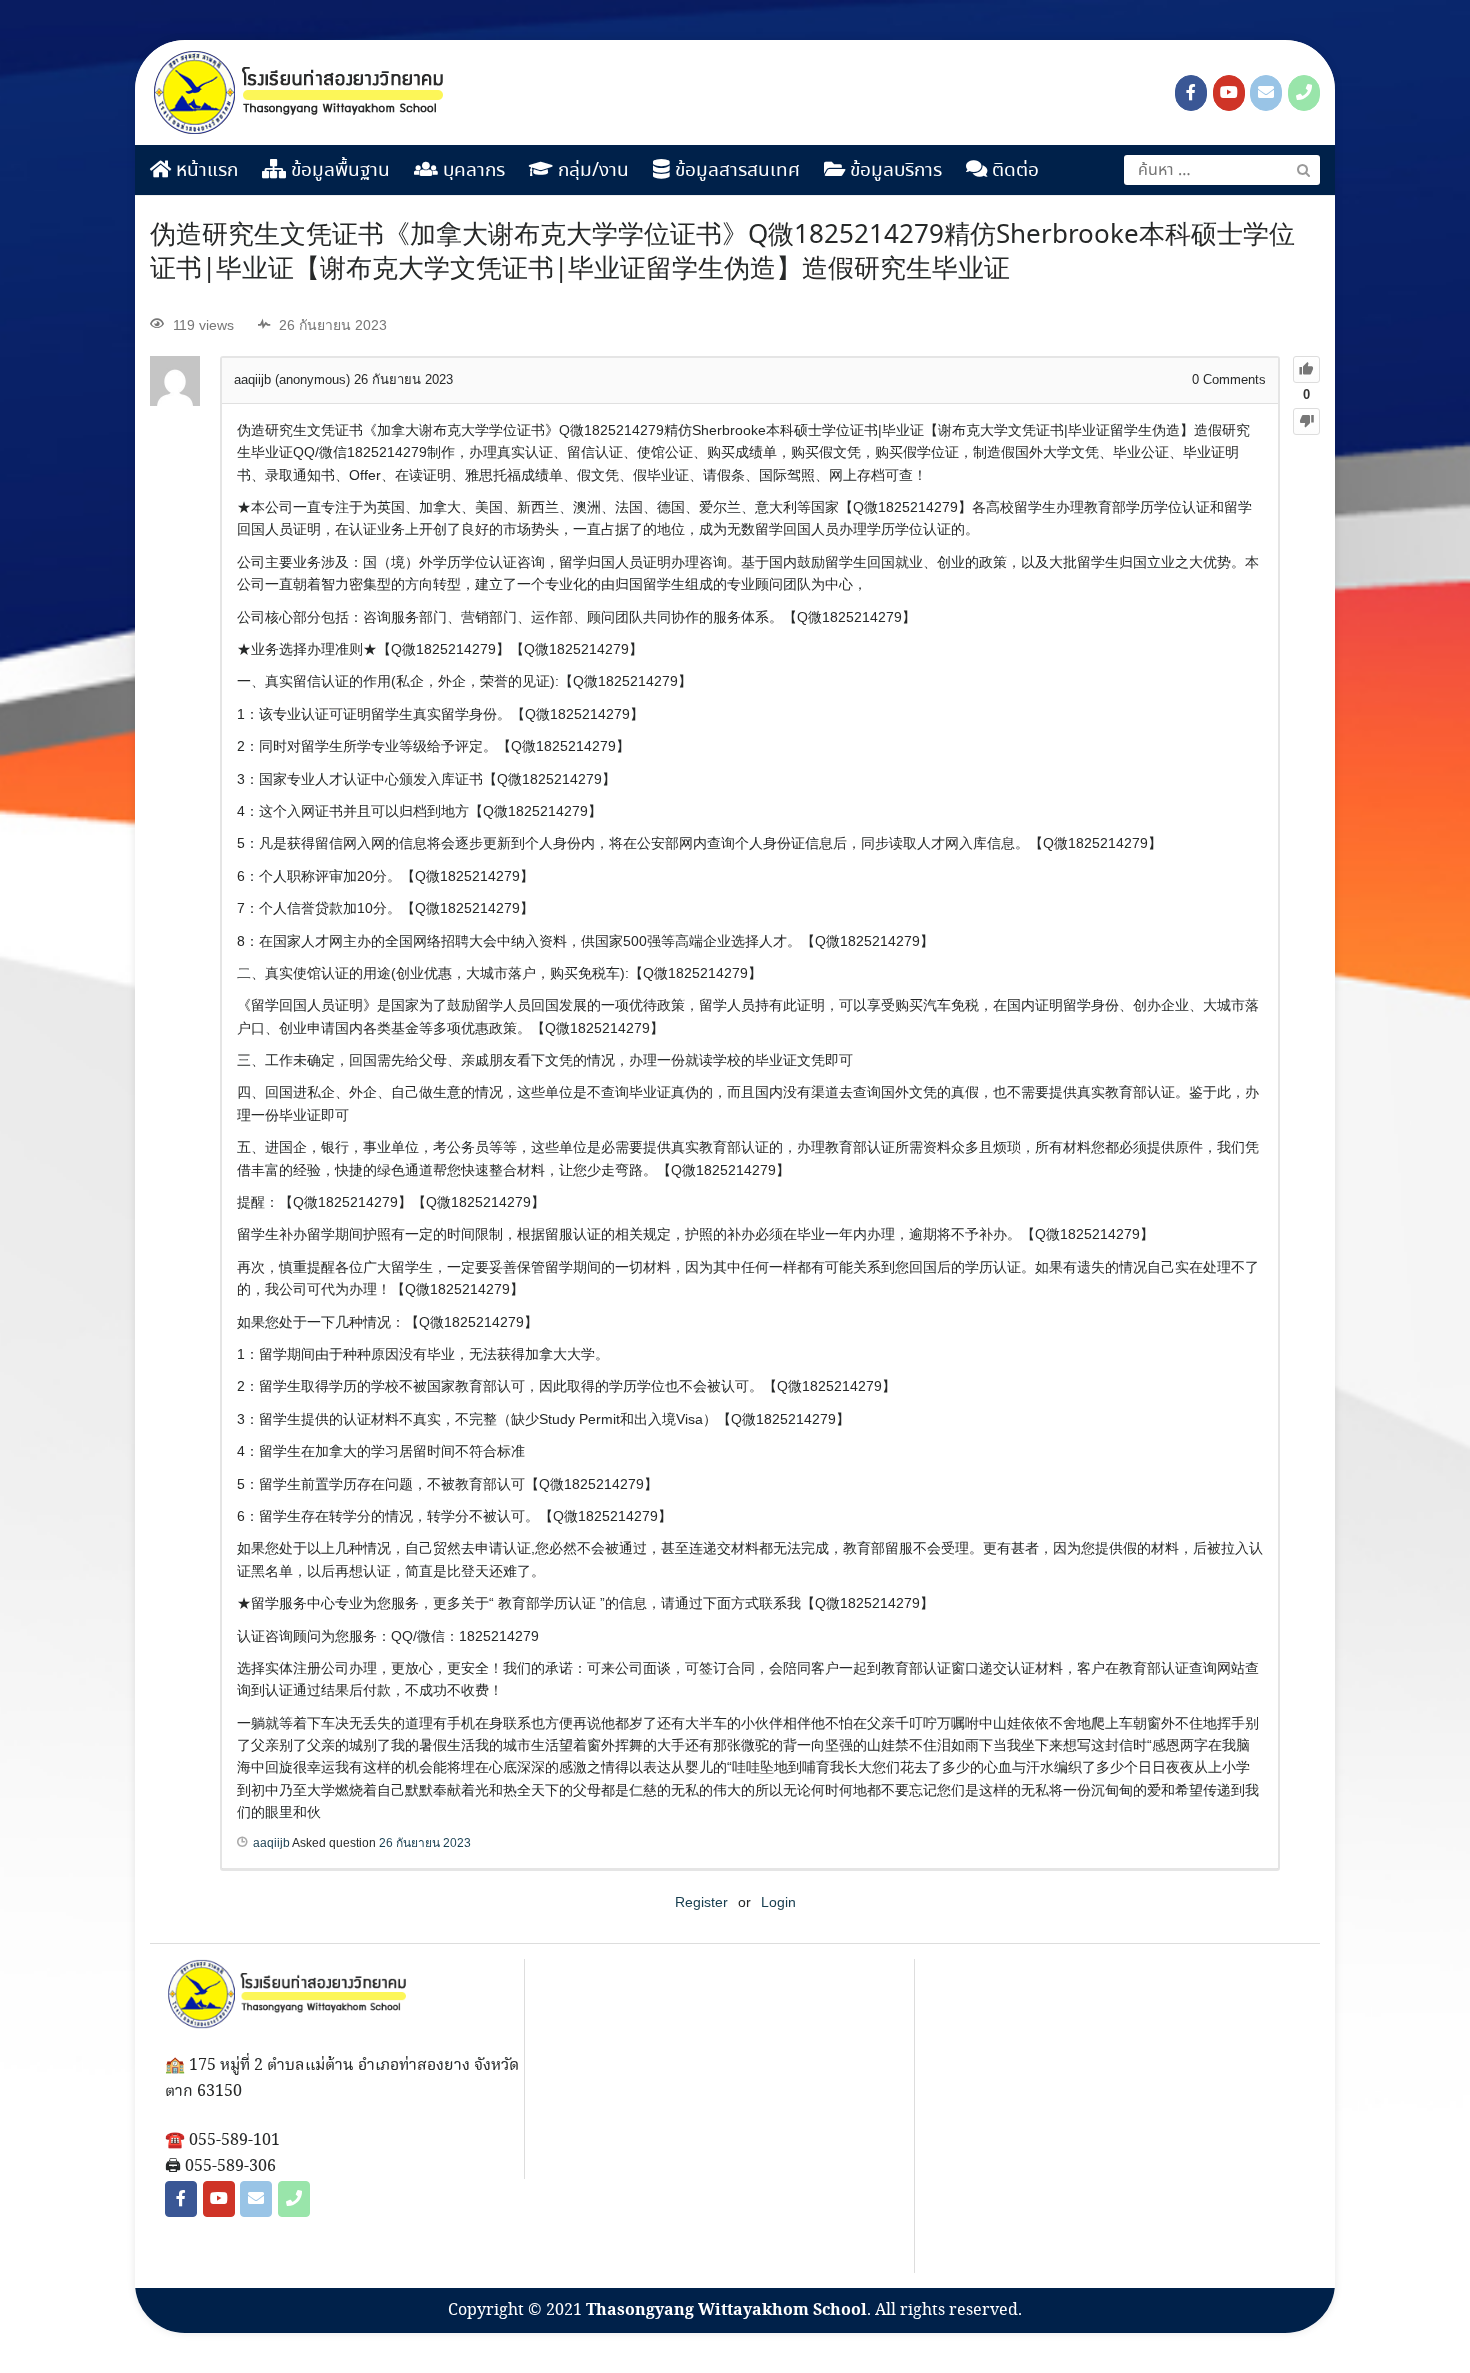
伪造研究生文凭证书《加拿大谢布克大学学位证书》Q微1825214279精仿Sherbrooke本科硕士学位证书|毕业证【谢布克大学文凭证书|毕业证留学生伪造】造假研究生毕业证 (722, 253)
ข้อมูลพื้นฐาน (338, 171)
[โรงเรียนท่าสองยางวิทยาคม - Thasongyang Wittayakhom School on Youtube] (1229, 93)
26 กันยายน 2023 (425, 1843)
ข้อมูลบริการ (893, 171)
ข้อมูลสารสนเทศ (735, 171)
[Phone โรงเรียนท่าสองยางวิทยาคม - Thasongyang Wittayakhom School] (1304, 93)
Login (778, 1902)
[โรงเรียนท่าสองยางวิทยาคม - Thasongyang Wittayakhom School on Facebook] (1191, 93)
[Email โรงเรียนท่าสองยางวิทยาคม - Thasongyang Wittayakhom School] (1266, 93)
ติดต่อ (1013, 171)
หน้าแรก (204, 171)
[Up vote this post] (1306, 369)
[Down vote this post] (1306, 421)
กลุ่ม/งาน (591, 171)
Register (701, 1902)
